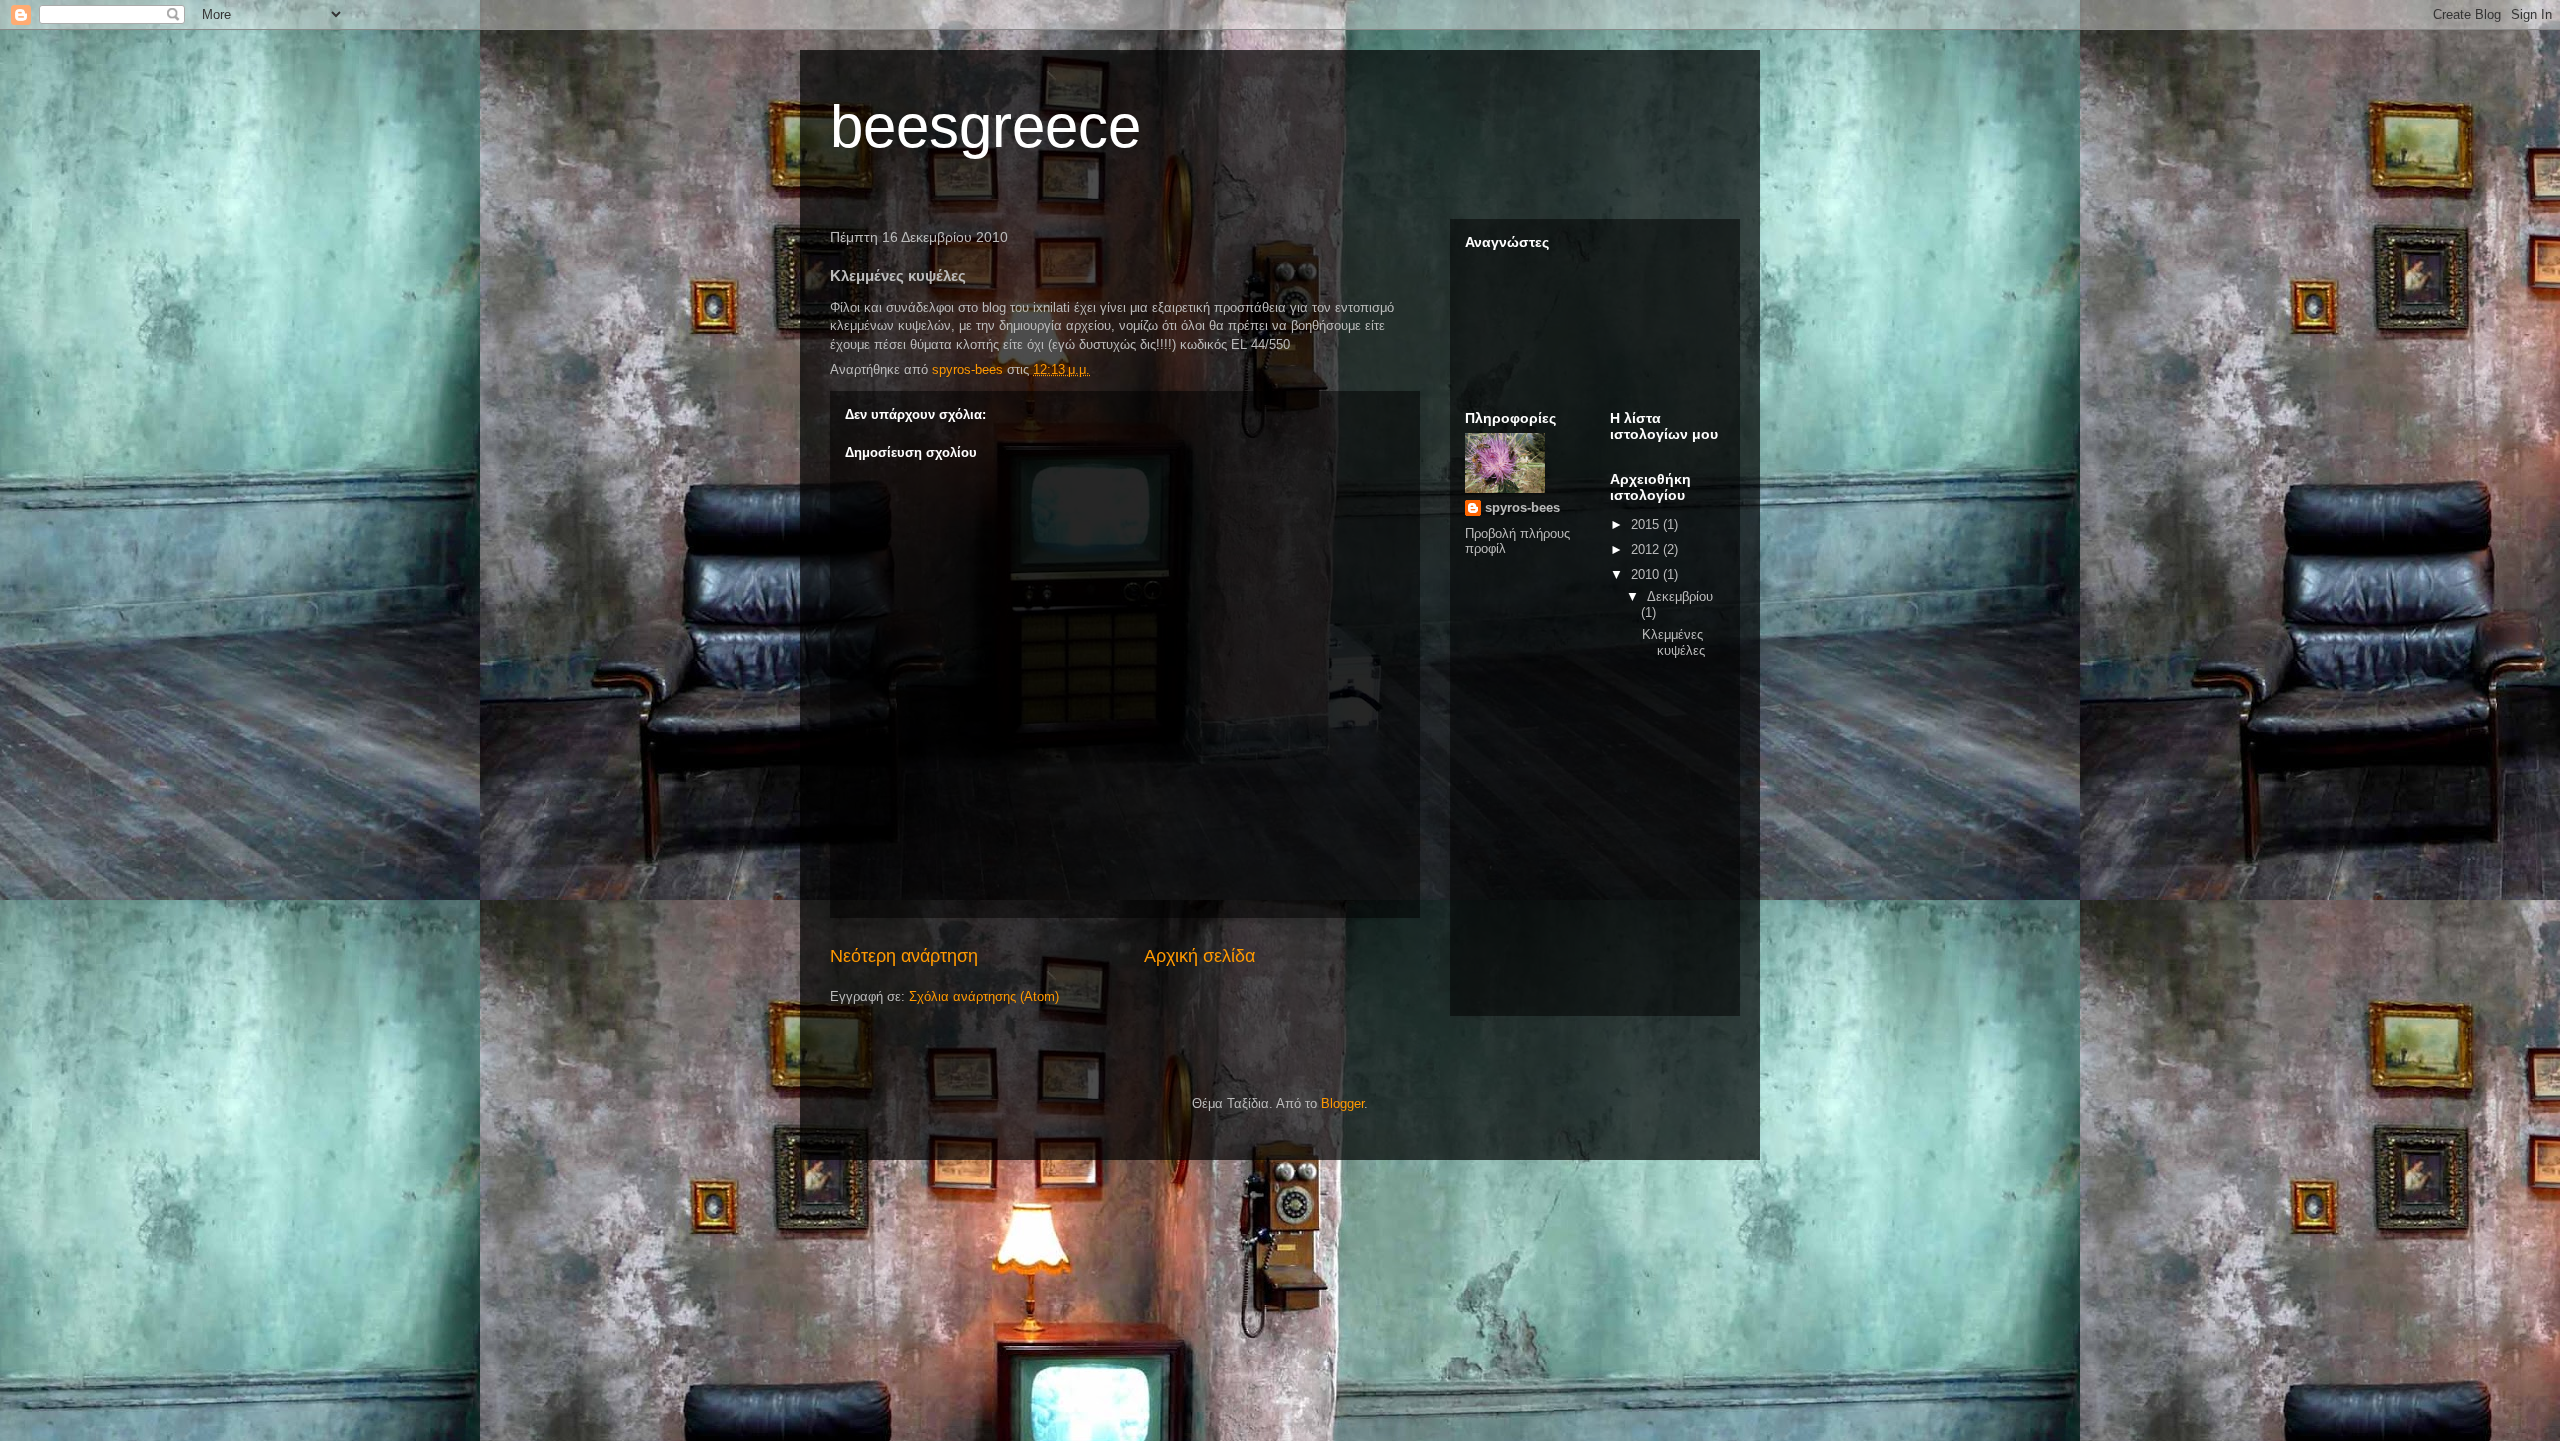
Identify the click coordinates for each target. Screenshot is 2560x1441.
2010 (1647, 574)
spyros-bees (1522, 507)
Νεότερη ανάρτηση (904, 956)
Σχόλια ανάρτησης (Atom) (984, 996)
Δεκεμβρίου (1680, 596)
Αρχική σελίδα (1199, 956)
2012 (1647, 549)
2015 (1647, 524)
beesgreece (985, 126)
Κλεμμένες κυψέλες (1673, 642)
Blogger (1342, 1103)
